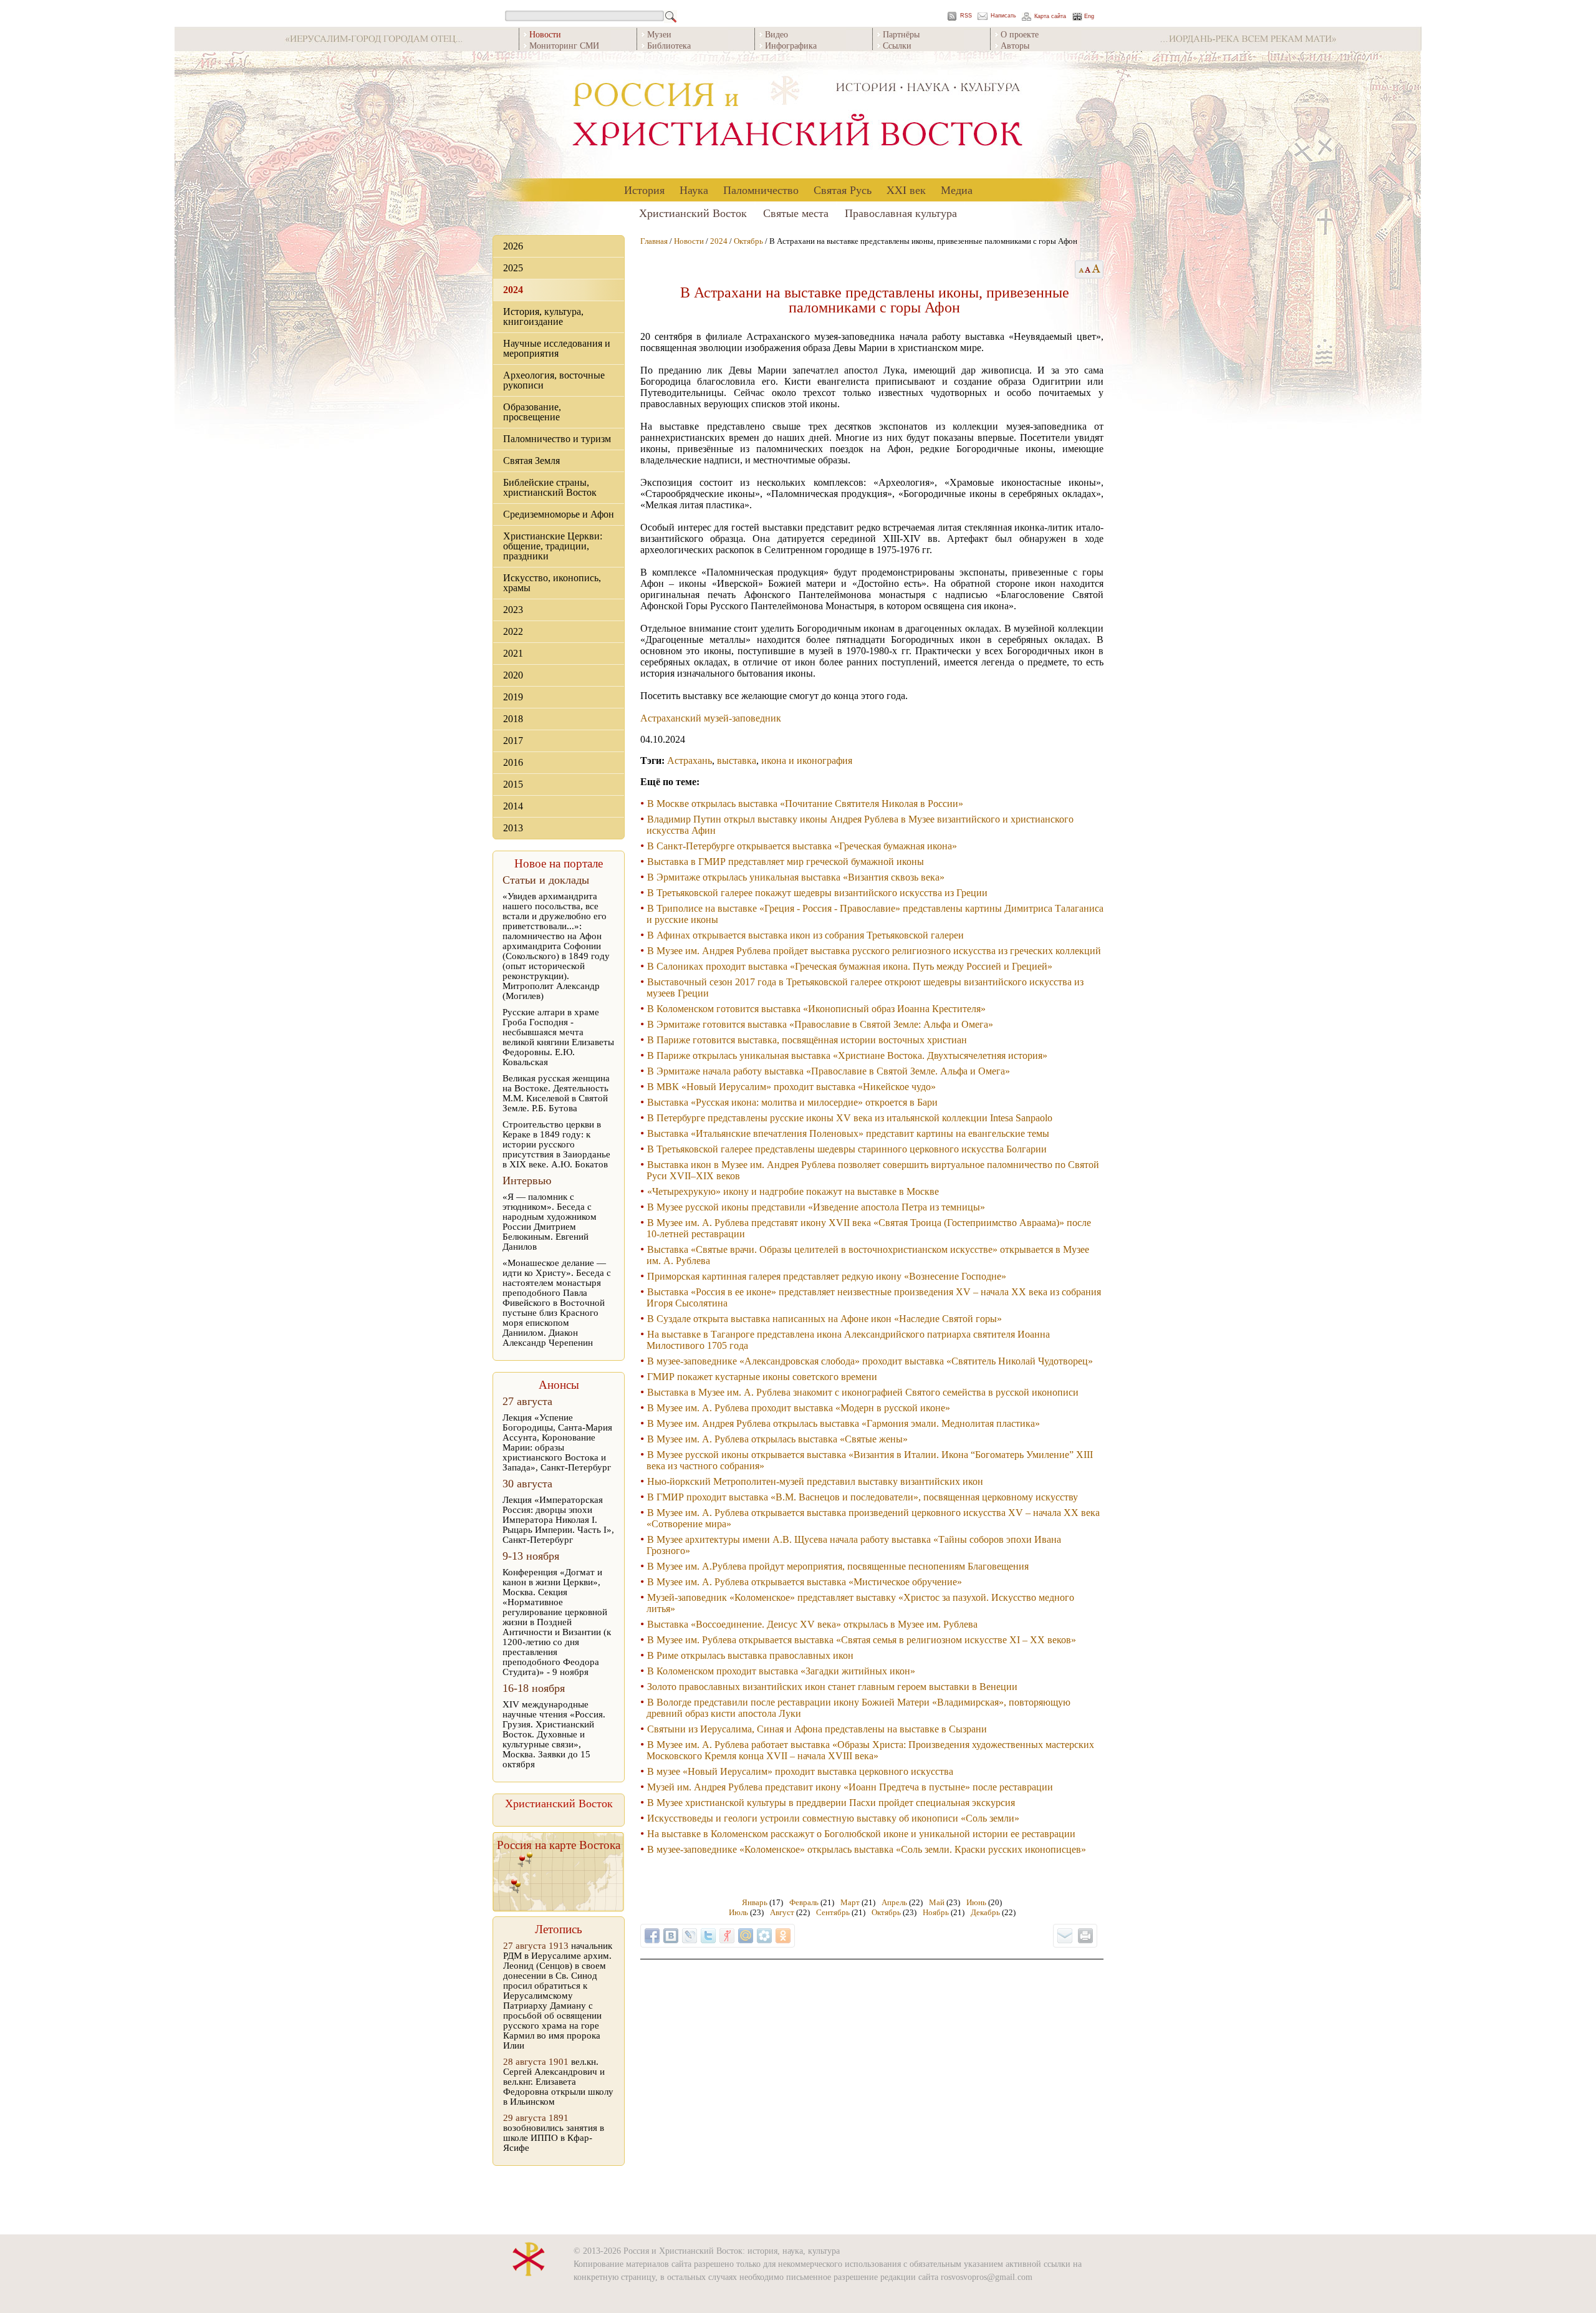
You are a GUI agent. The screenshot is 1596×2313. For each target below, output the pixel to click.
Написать (1003, 16)
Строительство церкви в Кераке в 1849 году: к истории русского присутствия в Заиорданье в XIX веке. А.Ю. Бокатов (556, 1144)
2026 (513, 246)
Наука (694, 190)
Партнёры (901, 34)
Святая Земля (531, 461)
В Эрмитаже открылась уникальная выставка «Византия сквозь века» (796, 877)
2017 (513, 741)
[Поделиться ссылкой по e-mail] (1065, 1936)
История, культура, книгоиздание (543, 316)
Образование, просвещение (532, 412)
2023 (513, 610)
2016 (513, 762)
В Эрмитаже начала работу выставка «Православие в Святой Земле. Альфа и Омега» (829, 1071)
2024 (513, 290)
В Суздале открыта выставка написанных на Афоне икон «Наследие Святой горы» (824, 1319)
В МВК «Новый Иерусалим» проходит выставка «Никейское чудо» (791, 1087)
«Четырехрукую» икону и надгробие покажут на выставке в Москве (793, 1191)
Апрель (894, 1902)
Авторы (1015, 45)
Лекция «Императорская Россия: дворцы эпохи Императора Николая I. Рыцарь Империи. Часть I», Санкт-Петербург (558, 1520)
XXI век (906, 190)
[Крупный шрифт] (1088, 269)
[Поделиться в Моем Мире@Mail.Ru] (746, 1936)
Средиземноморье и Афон (559, 514)
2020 (513, 675)
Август (782, 1912)
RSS (966, 16)
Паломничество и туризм (557, 439)
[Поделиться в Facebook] (652, 1936)
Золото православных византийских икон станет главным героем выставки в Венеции (832, 1687)
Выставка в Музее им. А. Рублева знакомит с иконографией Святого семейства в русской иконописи (863, 1392)
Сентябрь (833, 1912)
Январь (755, 1902)
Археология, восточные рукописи (554, 380)
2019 (513, 697)
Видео (776, 34)
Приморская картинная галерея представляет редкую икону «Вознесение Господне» (827, 1276)
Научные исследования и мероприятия (557, 348)
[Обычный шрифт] (1079, 269)
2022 (513, 631)
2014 (513, 806)
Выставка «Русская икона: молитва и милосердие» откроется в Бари (792, 1102)
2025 (513, 268)
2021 (513, 653)
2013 (513, 828)
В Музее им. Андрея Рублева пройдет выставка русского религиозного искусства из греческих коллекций (874, 951)
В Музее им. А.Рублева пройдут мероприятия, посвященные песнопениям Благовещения (838, 1566)
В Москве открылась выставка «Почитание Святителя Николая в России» (805, 804)
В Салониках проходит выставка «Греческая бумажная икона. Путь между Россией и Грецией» (850, 966)
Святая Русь (843, 190)
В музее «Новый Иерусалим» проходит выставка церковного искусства (800, 1771)
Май (937, 1902)
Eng (1089, 17)
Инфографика (791, 45)
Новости (689, 241)
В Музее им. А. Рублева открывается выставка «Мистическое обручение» (805, 1582)
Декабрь (985, 1912)
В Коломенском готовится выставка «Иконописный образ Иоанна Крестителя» (816, 1009)
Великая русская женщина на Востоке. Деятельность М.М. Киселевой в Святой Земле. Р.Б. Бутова (556, 1093)
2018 (513, 719)
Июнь (976, 1902)
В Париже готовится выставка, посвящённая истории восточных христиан (807, 1040)
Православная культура (901, 213)
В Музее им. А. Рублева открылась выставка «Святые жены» (777, 1439)
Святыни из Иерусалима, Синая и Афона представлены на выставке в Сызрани (817, 1729)
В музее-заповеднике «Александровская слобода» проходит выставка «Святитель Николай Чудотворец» (870, 1361)
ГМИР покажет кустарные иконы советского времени (762, 1377)
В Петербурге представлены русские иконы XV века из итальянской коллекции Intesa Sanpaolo (850, 1118)
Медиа (957, 190)
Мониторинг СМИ (564, 45)
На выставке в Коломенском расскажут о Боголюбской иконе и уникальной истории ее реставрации (861, 1834)
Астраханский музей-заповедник (711, 718)
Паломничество (761, 190)
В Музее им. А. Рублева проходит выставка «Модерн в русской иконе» (799, 1408)
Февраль (804, 1902)
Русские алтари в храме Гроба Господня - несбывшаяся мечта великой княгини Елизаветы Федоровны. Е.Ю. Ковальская (558, 1037)
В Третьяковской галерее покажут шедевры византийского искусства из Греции (817, 893)
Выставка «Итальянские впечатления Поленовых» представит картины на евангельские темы (848, 1133)
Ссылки (897, 45)
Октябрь (748, 241)
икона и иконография (807, 761)
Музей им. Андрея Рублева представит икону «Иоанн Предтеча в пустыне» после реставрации (850, 1787)
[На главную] (798, 115)
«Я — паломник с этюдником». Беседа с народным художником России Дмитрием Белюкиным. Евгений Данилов (550, 1222)
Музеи (659, 34)
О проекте (1020, 34)
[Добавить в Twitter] (708, 1936)
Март (850, 1902)
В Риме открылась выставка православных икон (750, 1655)
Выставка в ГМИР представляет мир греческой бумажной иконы (786, 862)
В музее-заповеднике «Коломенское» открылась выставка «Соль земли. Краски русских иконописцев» (867, 1849)
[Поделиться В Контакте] (671, 1936)
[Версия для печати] (1085, 1936)
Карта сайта (1050, 17)
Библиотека (669, 45)
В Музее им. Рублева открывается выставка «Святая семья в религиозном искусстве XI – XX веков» (862, 1640)
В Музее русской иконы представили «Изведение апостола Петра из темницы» (816, 1207)
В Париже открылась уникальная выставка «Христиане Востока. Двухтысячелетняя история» (847, 1055)
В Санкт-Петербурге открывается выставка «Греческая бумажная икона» (802, 846)
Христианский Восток (693, 213)
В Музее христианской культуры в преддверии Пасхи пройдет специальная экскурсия (831, 1803)
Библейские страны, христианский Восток (550, 487)
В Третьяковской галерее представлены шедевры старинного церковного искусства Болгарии (847, 1149)
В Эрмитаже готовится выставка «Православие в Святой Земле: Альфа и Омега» (820, 1024)
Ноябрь (936, 1912)
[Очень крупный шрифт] (1097, 269)
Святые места (796, 213)
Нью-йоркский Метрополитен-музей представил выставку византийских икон (815, 1481)
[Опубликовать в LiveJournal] (690, 1936)
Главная (654, 241)
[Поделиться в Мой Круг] (764, 1936)
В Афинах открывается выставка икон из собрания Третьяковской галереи (805, 935)
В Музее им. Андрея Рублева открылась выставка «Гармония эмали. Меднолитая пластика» (844, 1423)
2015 (513, 784)
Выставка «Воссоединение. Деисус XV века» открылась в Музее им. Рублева (812, 1624)
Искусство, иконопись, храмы (552, 583)
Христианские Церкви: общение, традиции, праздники (553, 546)
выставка (737, 761)
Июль (738, 1912)
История (644, 190)
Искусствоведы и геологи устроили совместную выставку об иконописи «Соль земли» (833, 1818)
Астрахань (690, 761)
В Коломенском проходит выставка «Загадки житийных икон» (781, 1671)
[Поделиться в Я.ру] (727, 1936)
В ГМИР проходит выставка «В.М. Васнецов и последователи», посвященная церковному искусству (863, 1497)
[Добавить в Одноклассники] (783, 1936)
